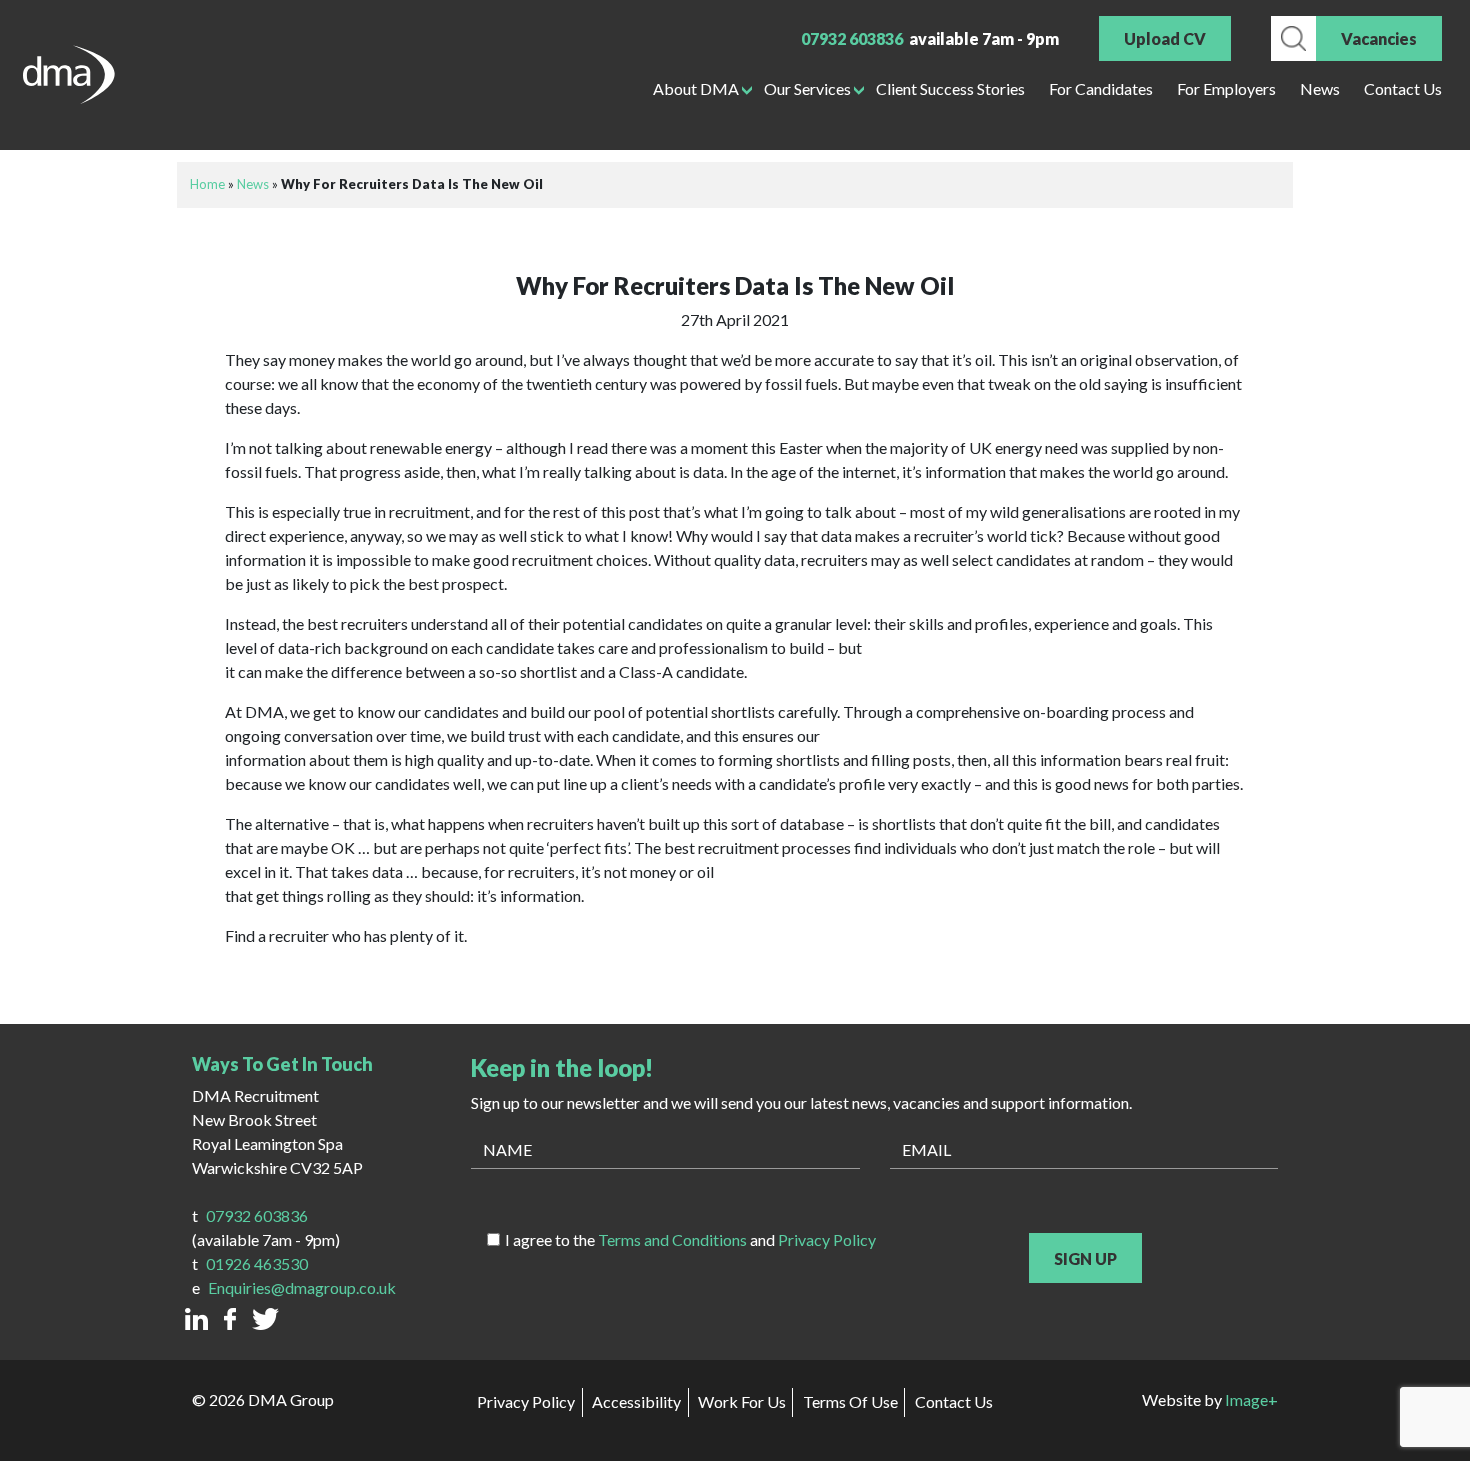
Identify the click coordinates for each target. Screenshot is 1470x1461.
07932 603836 (852, 38)
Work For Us (742, 1401)
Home (207, 184)
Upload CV (1165, 38)
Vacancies (1379, 38)
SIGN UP (1085, 1258)
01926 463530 (257, 1263)
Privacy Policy (827, 1239)
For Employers (1226, 88)
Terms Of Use (850, 1401)
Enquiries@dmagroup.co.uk (302, 1287)
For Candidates (1101, 88)
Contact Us (1403, 88)
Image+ (1251, 1399)
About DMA (696, 88)
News (1320, 88)
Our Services (807, 88)
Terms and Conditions (672, 1239)
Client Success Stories (950, 88)
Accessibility (636, 1401)
